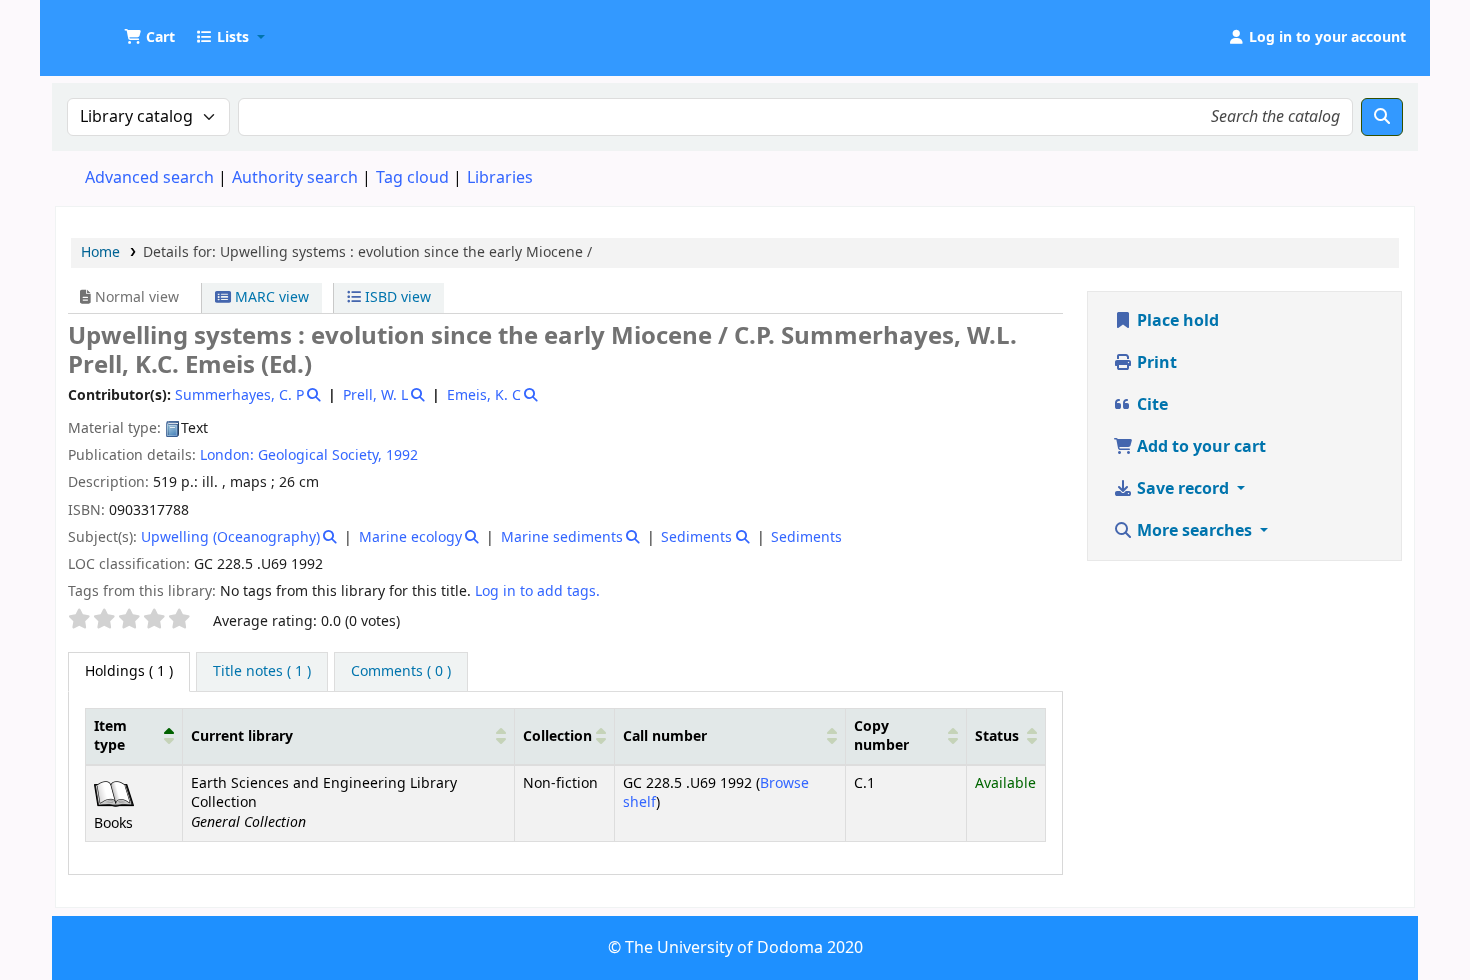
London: (227, 455)
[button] (149, 38)
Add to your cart (1199, 447)
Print (1155, 363)
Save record (1183, 489)
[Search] (1382, 117)
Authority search (295, 178)
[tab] (262, 672)
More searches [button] (1194, 531)
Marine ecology (410, 537)
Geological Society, (320, 455)
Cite (1150, 405)
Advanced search (149, 178)
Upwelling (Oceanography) (230, 537)
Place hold (1176, 321)
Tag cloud (412, 178)
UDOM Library (106, 28)
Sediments (696, 537)
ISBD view (396, 297)
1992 (402, 455)
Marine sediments (562, 537)
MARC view (270, 297)
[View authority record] (312, 395)
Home (100, 252)
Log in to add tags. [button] (537, 591)
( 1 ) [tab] (129, 671)
